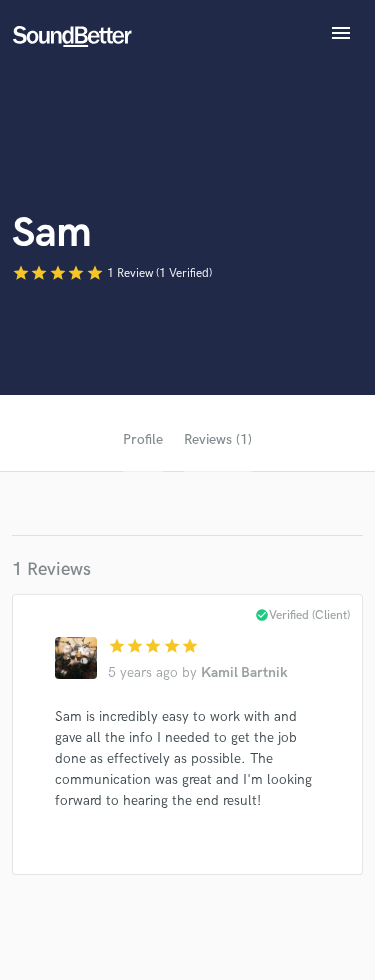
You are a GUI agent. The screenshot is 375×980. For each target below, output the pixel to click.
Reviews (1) (218, 439)
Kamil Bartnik (244, 672)
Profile (143, 439)
